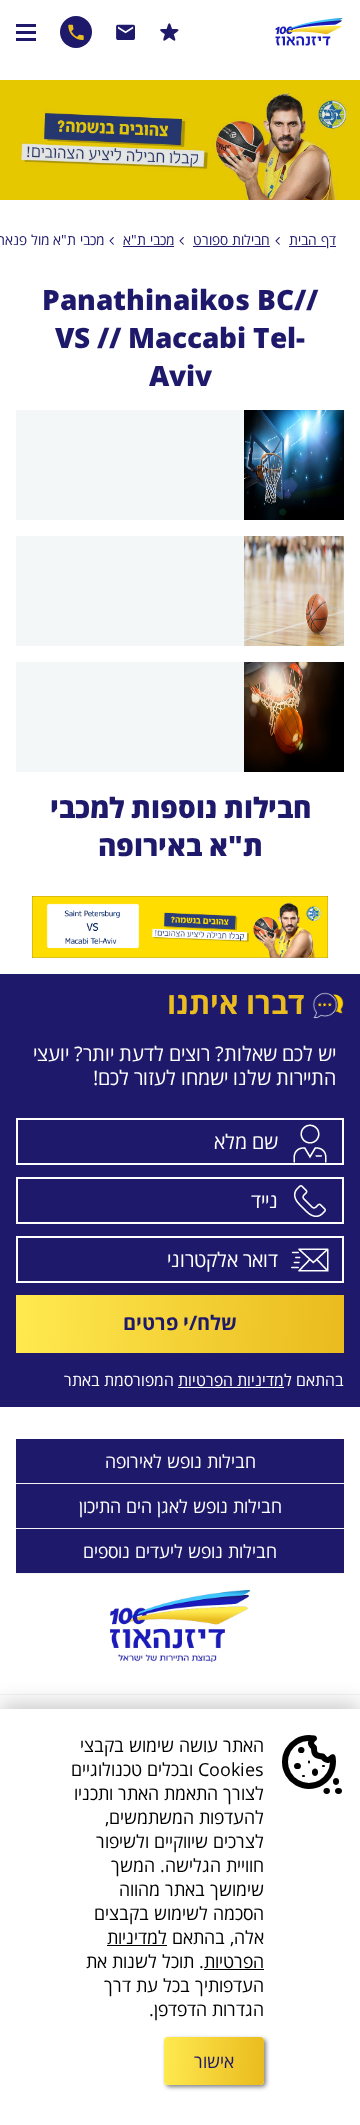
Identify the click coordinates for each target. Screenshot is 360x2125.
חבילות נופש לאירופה (180, 1461)
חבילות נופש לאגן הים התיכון (180, 1506)
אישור (214, 2061)
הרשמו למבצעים (169, 32)
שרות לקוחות (126, 32)
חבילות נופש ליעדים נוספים (180, 1551)
